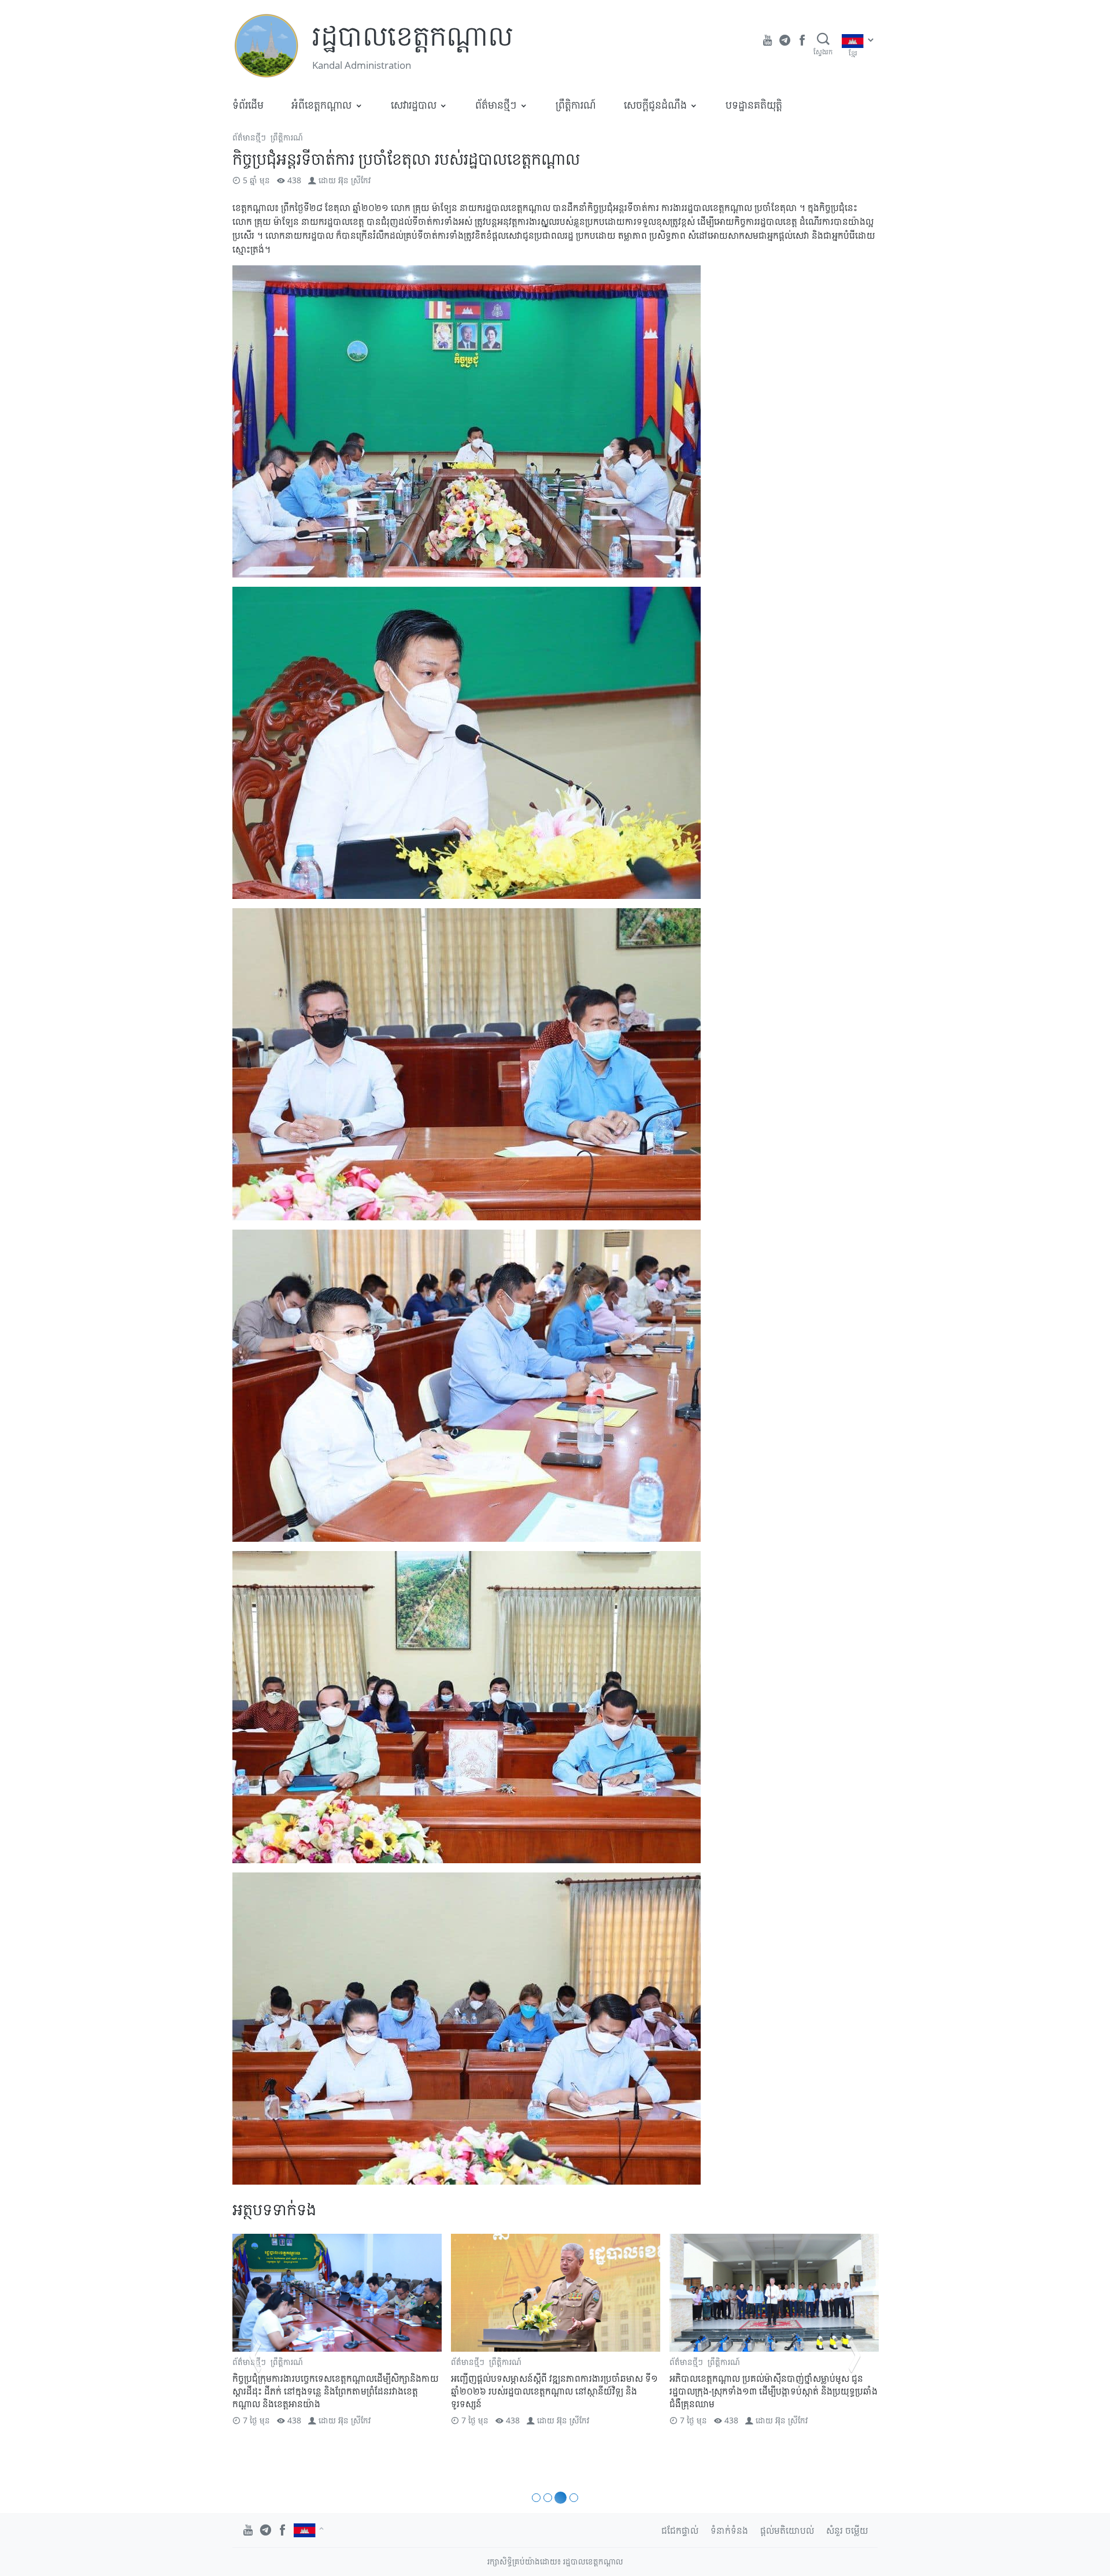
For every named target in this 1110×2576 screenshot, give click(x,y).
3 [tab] (559, 2498)
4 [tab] (572, 2498)
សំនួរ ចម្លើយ (847, 2530)
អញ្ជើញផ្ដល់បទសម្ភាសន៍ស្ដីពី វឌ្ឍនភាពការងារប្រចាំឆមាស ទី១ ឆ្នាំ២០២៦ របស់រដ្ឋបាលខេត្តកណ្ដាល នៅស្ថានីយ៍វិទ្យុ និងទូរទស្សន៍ (336, 2391)
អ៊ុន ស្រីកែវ (354, 180)
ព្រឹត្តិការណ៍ (576, 105)
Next (854, 2356)
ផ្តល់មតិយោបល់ (787, 2530)
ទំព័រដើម (248, 105)
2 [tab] (548, 2498)
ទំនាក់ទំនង (729, 2530)
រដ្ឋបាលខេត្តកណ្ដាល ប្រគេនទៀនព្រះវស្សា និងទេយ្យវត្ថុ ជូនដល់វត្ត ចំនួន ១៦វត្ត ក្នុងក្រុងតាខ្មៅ (773, 2385)
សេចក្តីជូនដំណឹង (655, 105)
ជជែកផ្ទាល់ (680, 2530)
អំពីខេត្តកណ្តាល (321, 105)
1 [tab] (536, 2498)
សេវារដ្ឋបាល (414, 105)
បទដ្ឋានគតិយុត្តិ (754, 105)
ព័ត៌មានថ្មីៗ (496, 105)
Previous (256, 2356)
